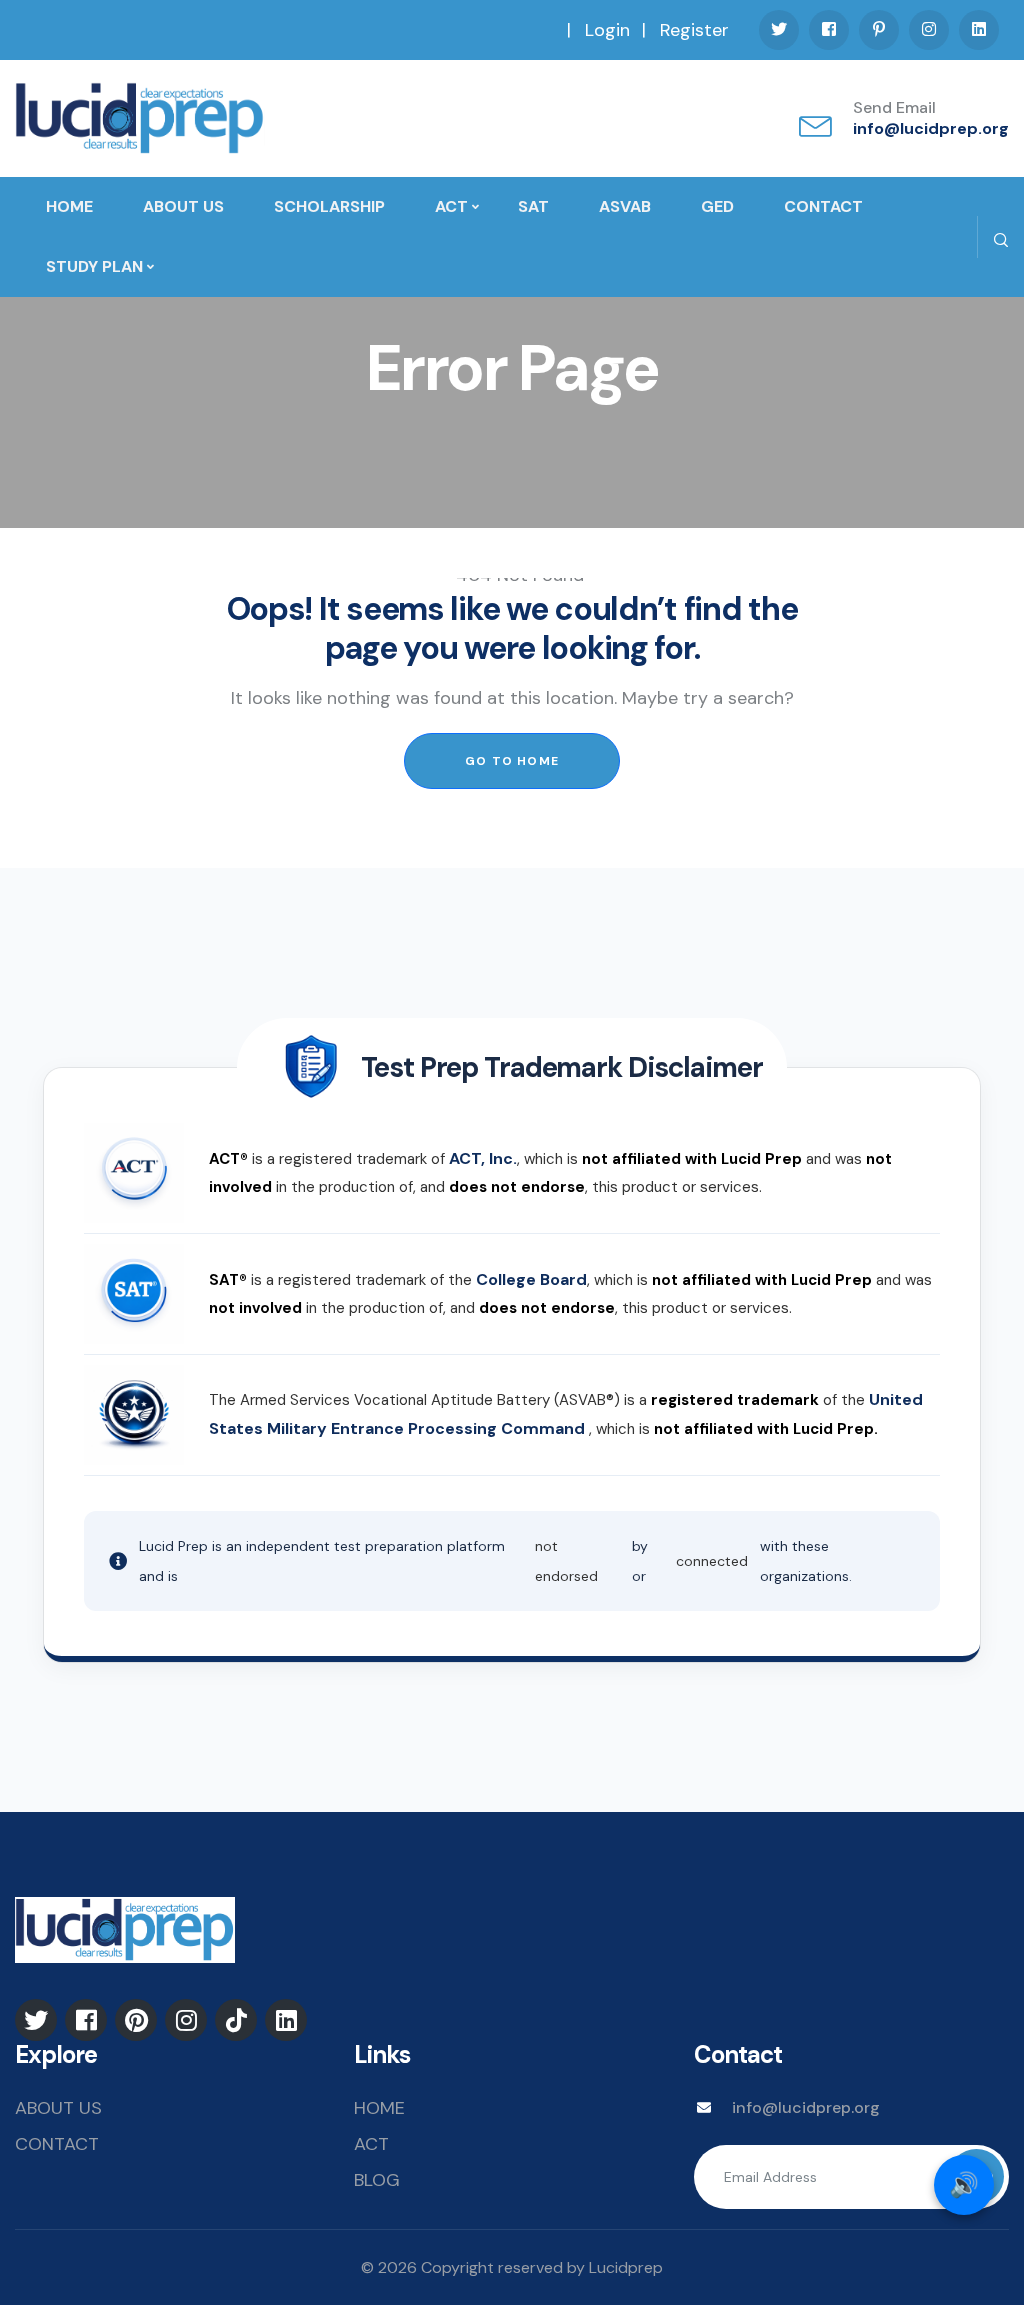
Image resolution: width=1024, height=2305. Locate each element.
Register (694, 30)
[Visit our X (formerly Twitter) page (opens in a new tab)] (779, 30)
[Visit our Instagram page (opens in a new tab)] (929, 30)
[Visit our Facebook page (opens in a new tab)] (829, 30)
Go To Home (512, 761)
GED (717, 206)
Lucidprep (626, 2267)
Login (607, 30)
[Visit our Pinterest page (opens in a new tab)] (879, 30)
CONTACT (823, 206)
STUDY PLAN (94, 266)
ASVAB (625, 206)
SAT (533, 206)
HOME (69, 206)
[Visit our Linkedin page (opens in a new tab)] (979, 30)
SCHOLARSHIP (329, 206)
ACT (451, 206)
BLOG (377, 2180)
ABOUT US (183, 206)
